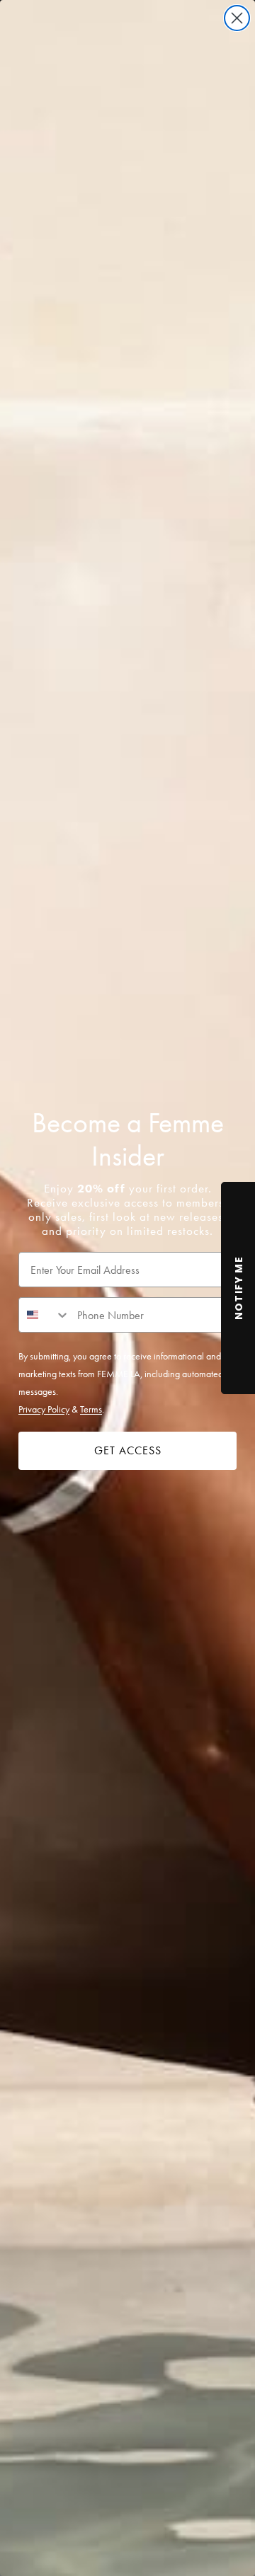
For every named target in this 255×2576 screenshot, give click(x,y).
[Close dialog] (237, 18)
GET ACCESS (128, 1450)
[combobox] (45, 1315)
